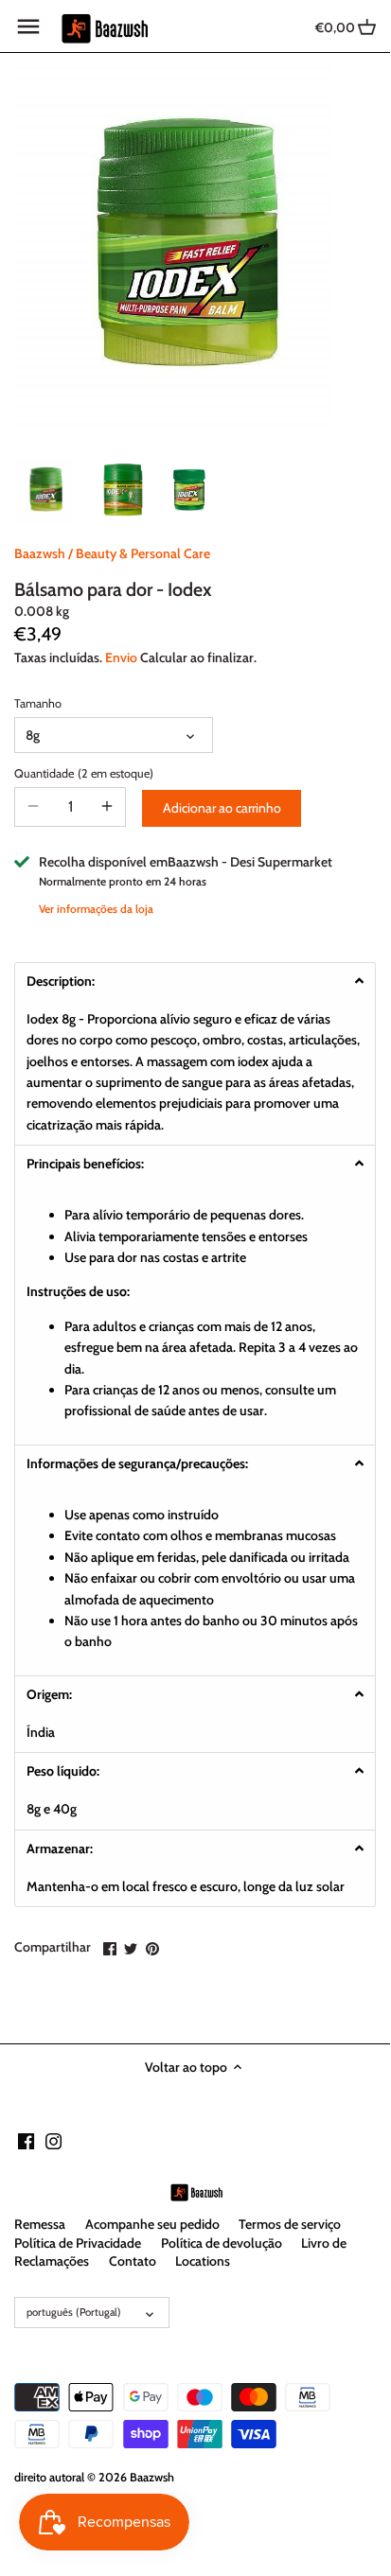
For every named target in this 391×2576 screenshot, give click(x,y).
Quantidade (70, 773)
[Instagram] (53, 2141)
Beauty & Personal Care (143, 553)
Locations (203, 2261)
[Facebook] (26, 2141)
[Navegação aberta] (28, 26)
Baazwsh (40, 553)
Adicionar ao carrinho (222, 808)
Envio (121, 657)
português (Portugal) (74, 2312)
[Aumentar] (107, 807)
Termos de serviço (290, 2224)
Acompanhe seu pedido (152, 2224)
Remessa (40, 2224)
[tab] (195, 981)
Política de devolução (222, 2243)
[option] (47, 490)
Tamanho (38, 703)
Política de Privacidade (78, 2243)
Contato (133, 2261)
